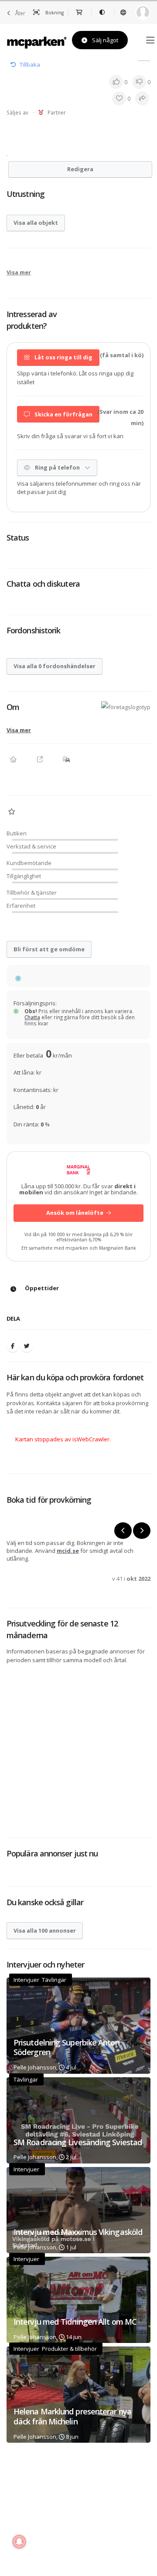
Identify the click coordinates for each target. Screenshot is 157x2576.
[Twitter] (27, 1346)
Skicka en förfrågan (63, 414)
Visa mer (19, 272)
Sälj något (104, 40)
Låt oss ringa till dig (63, 357)
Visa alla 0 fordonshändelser (55, 666)
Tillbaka (30, 64)
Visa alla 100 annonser (45, 1930)
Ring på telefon (57, 467)
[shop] (80, 13)
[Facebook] (13, 1346)
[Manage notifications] (19, 2542)
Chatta (32, 1017)
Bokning (54, 13)
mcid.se (68, 1551)
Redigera (80, 169)
